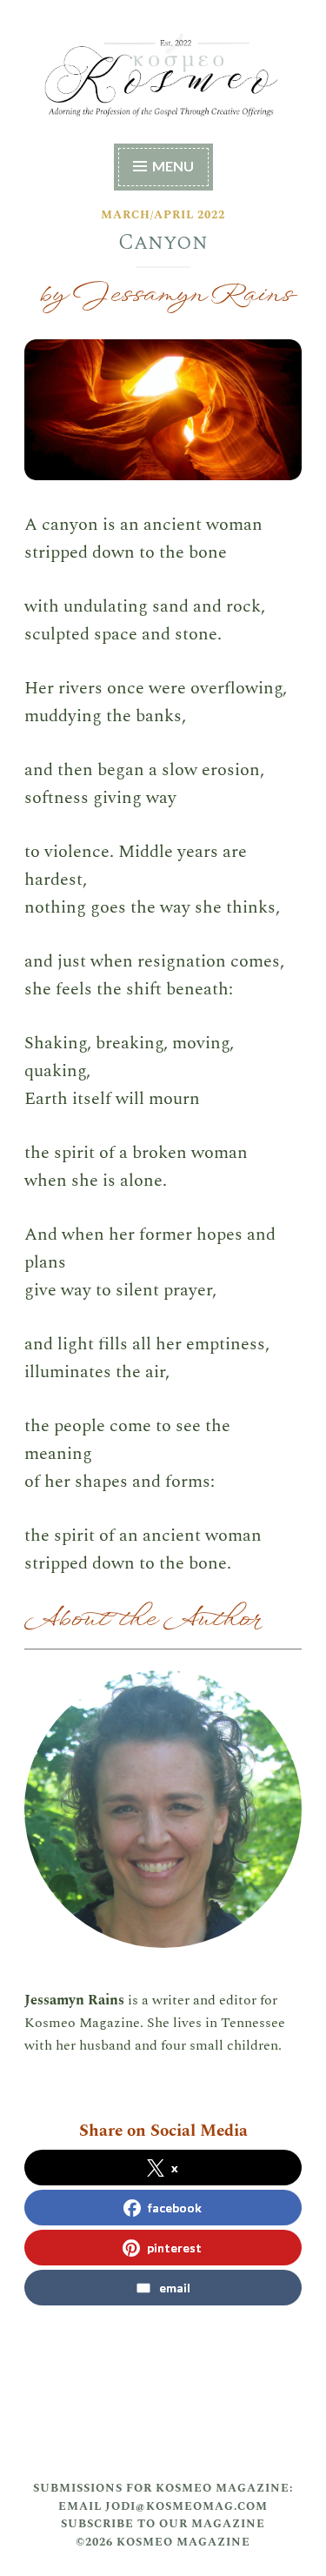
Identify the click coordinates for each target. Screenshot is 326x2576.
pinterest (174, 2248)
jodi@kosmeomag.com (186, 2506)
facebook (175, 2208)
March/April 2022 (163, 215)
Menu (173, 166)
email (175, 2288)
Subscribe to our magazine (163, 2524)
